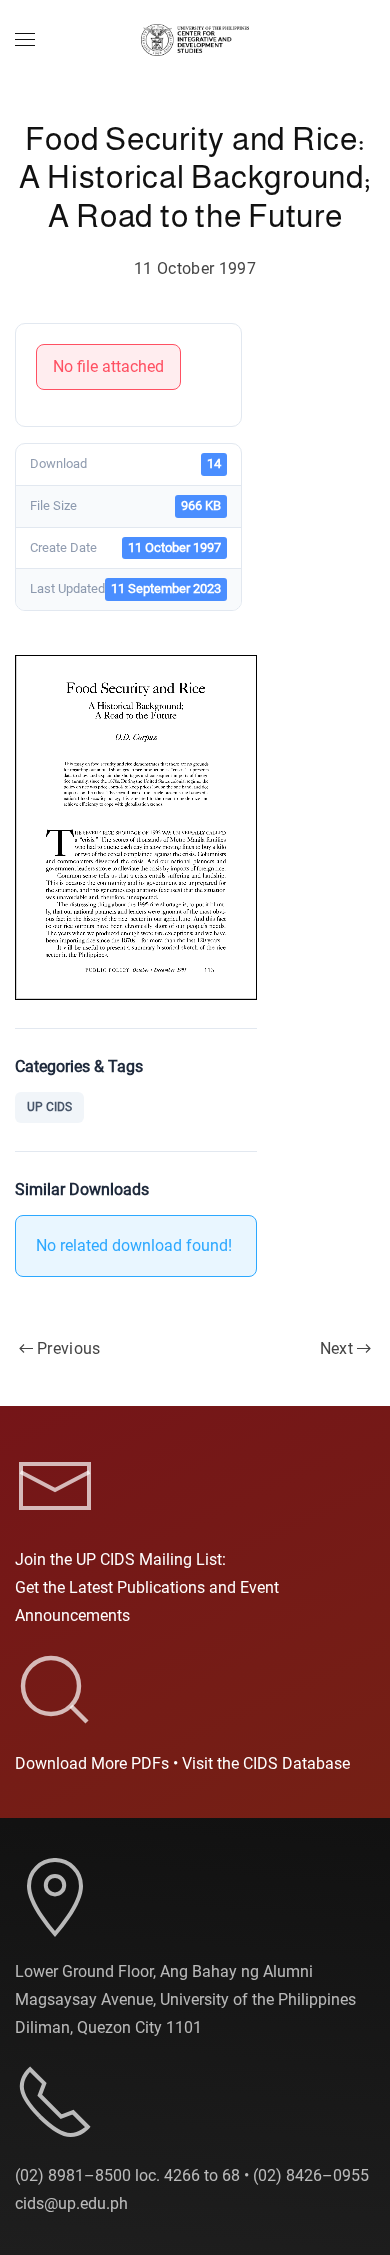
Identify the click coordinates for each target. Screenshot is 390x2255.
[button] (25, 40)
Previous (69, 1348)
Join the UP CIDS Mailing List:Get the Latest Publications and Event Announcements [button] (147, 1587)
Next (336, 1348)
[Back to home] (195, 40)
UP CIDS (49, 1107)
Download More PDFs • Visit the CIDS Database (182, 1763)
